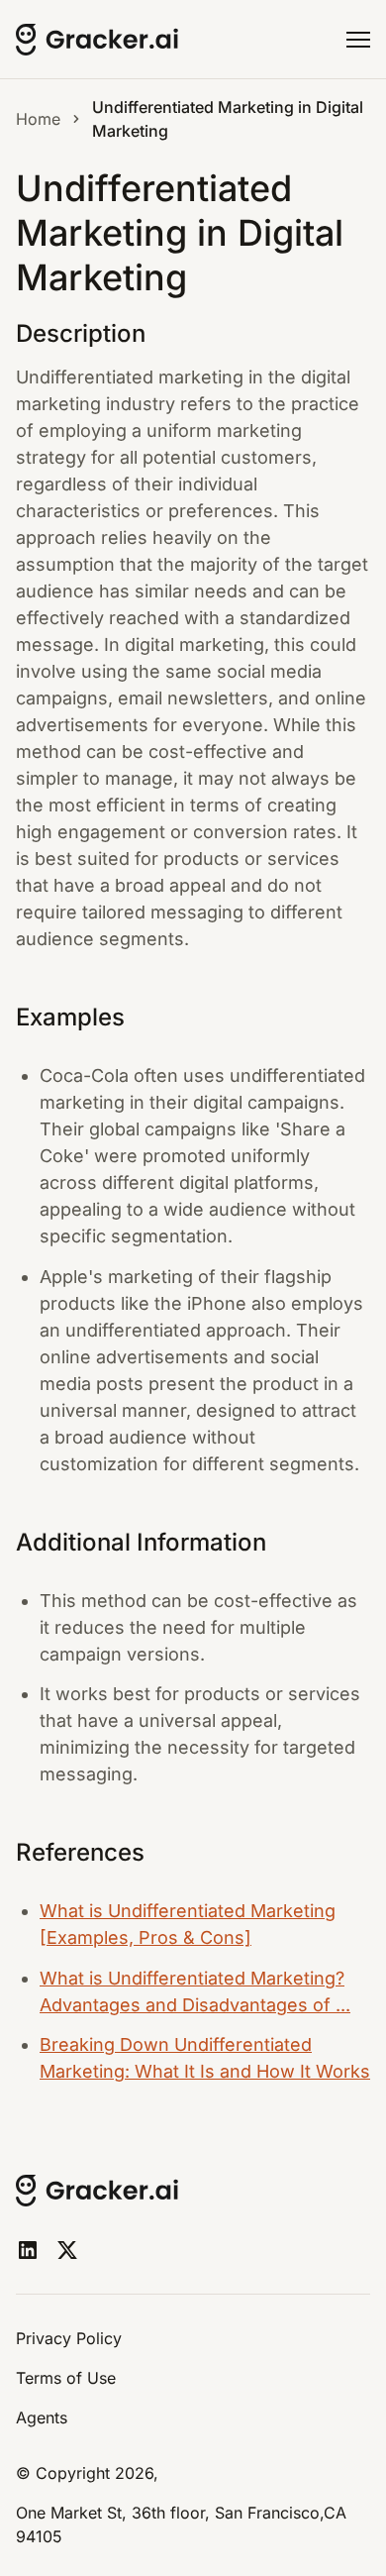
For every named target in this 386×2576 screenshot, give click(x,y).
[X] (67, 2250)
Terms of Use (66, 2378)
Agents (42, 2417)
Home (38, 119)
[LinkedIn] (28, 2250)
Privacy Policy (69, 2338)
